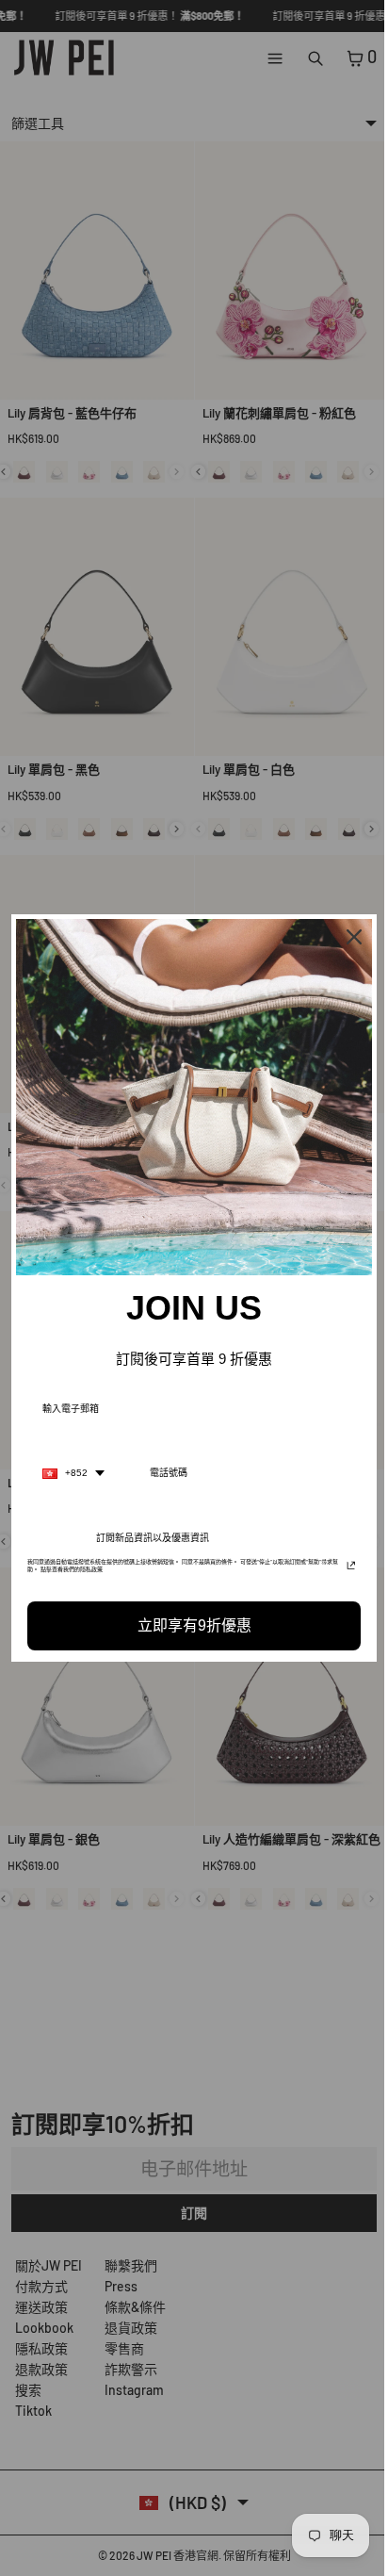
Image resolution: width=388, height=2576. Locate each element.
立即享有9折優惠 (190, 1621)
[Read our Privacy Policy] (342, 1563)
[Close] (345, 942)
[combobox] (73, 1468)
